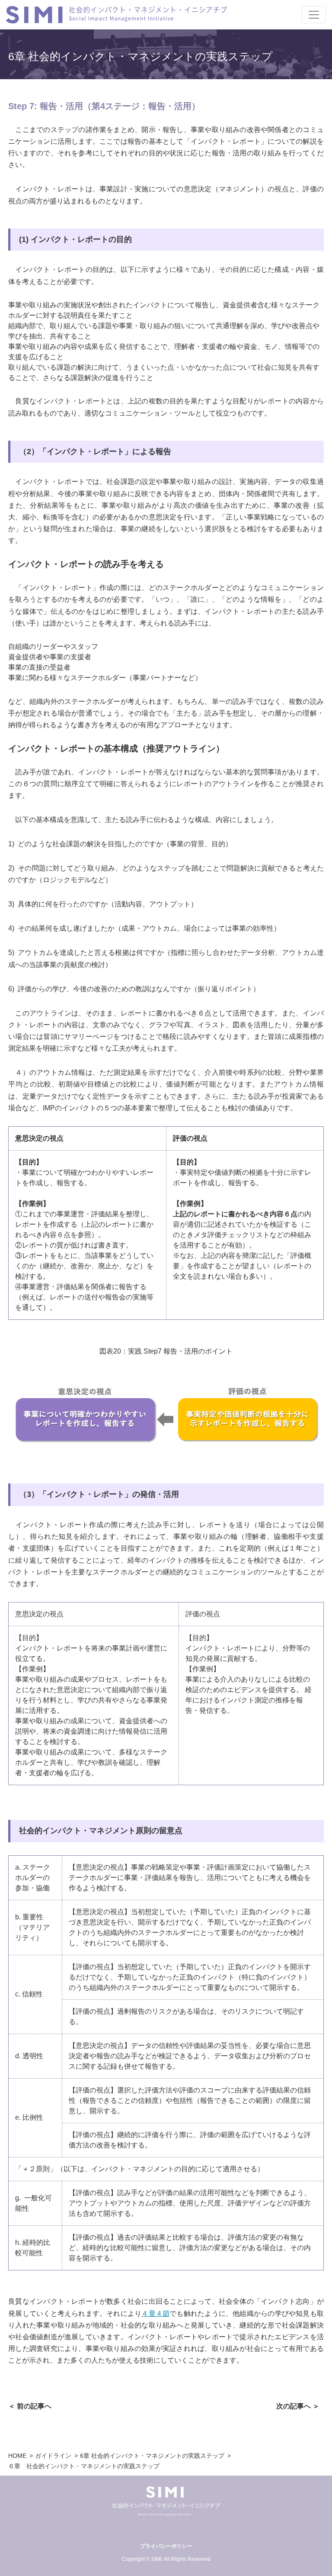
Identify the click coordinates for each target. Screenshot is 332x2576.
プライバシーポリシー (166, 2546)
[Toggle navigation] (314, 15)
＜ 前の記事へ (30, 2406)
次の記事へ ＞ (298, 2406)
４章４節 (155, 2313)
